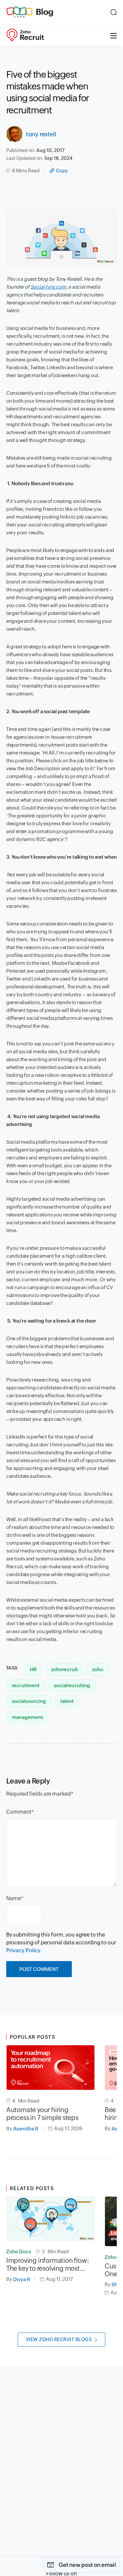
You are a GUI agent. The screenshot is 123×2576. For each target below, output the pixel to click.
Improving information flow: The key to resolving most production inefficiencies (48, 2264)
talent (67, 1701)
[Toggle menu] (113, 35)
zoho (98, 1669)
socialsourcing (29, 1701)
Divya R (22, 2279)
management (27, 1717)
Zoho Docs (19, 2252)
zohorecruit (64, 1669)
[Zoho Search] (114, 12)
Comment (19, 1812)
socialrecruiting (72, 1685)
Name (14, 1898)
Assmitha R (26, 2129)
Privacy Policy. (24, 1950)
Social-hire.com (48, 287)
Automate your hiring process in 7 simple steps (42, 2114)
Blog (45, 12)
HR (33, 1669)
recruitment (26, 1685)
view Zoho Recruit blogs (59, 2339)
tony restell (41, 134)
